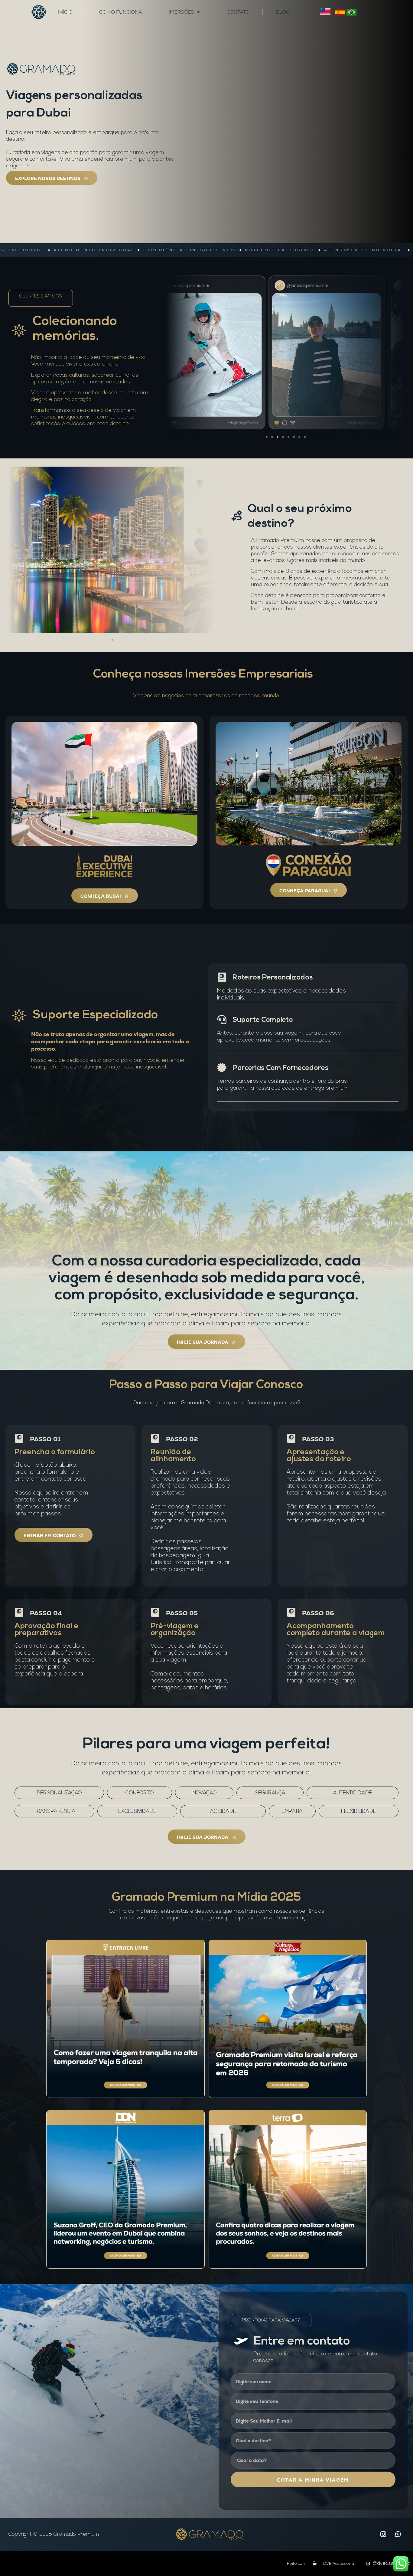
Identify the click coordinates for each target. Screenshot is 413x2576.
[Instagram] (383, 2534)
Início (65, 12)
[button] (267, 437)
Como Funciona (121, 12)
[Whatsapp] (398, 2534)
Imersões (181, 12)
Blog (283, 12)
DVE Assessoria (339, 2564)
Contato (238, 12)
